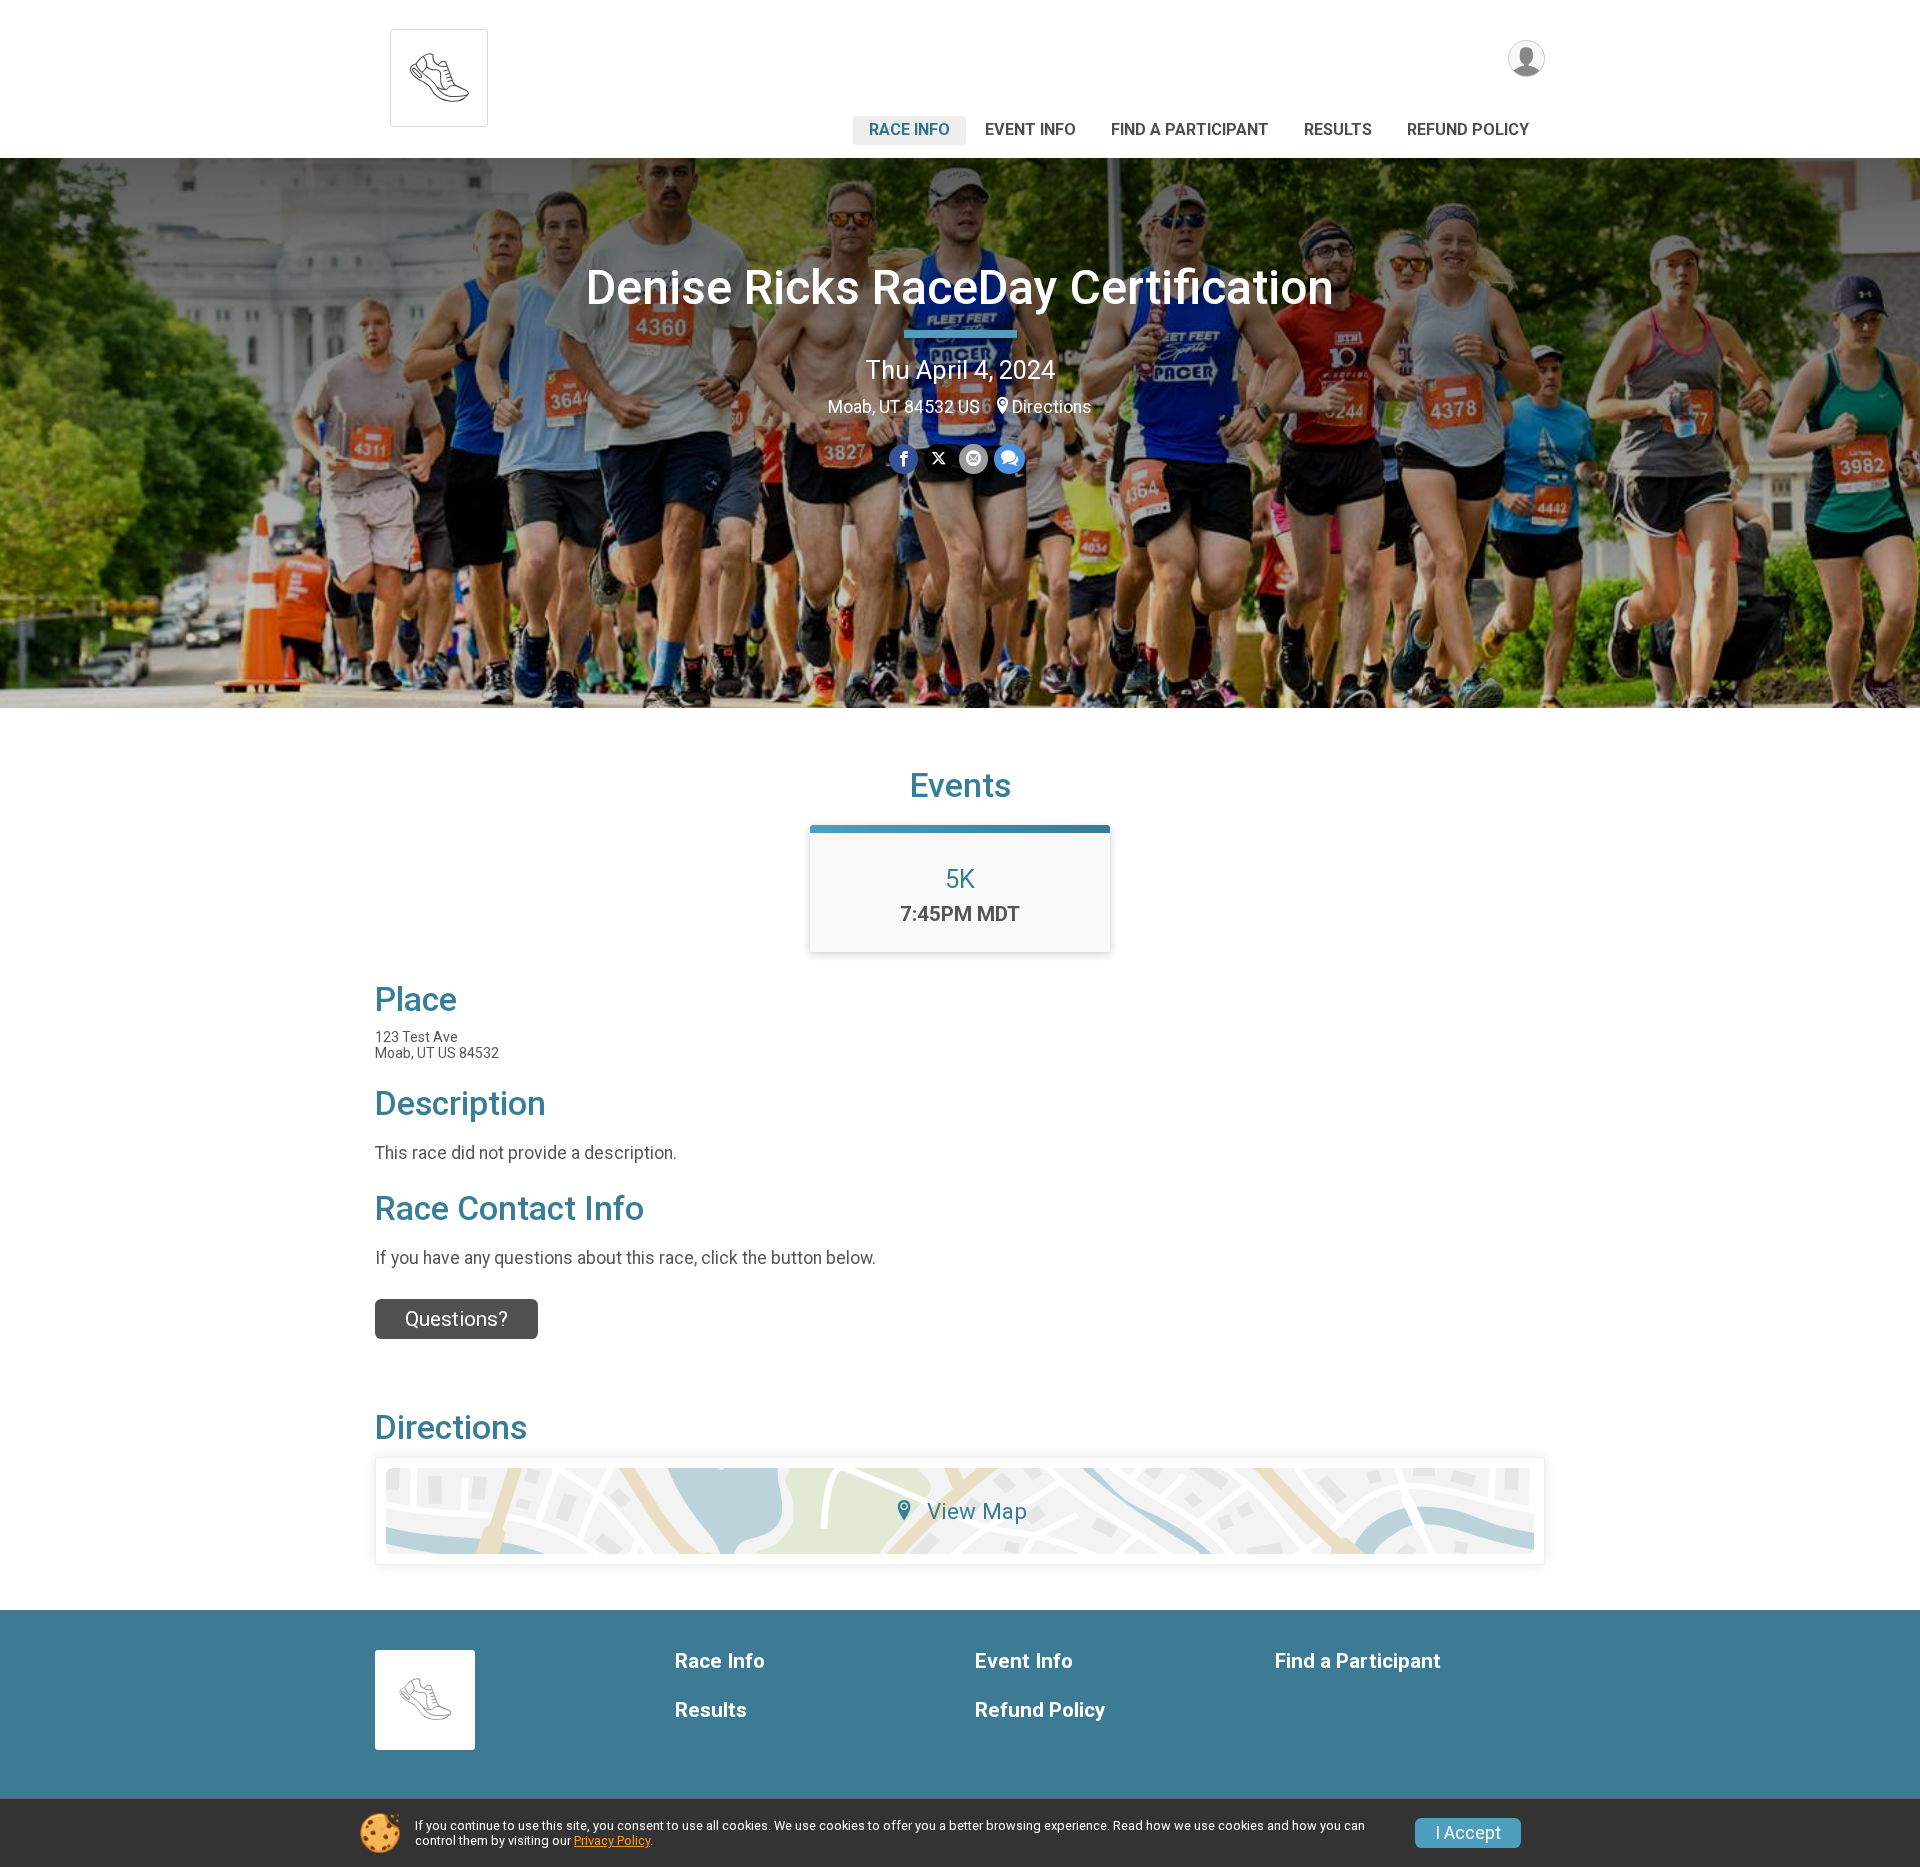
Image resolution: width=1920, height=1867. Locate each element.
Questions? (456, 1319)
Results (1338, 129)
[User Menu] (1526, 58)
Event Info (1030, 129)
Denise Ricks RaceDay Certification (960, 287)
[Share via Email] (973, 458)
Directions (1052, 407)
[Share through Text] (1009, 458)
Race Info (909, 129)
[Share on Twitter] (938, 458)
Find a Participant (1190, 129)
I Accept (1468, 1833)
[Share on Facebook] (903, 458)
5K (960, 879)
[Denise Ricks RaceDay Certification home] (439, 72)
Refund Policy (1468, 129)
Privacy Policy (612, 1840)
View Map (977, 1511)
